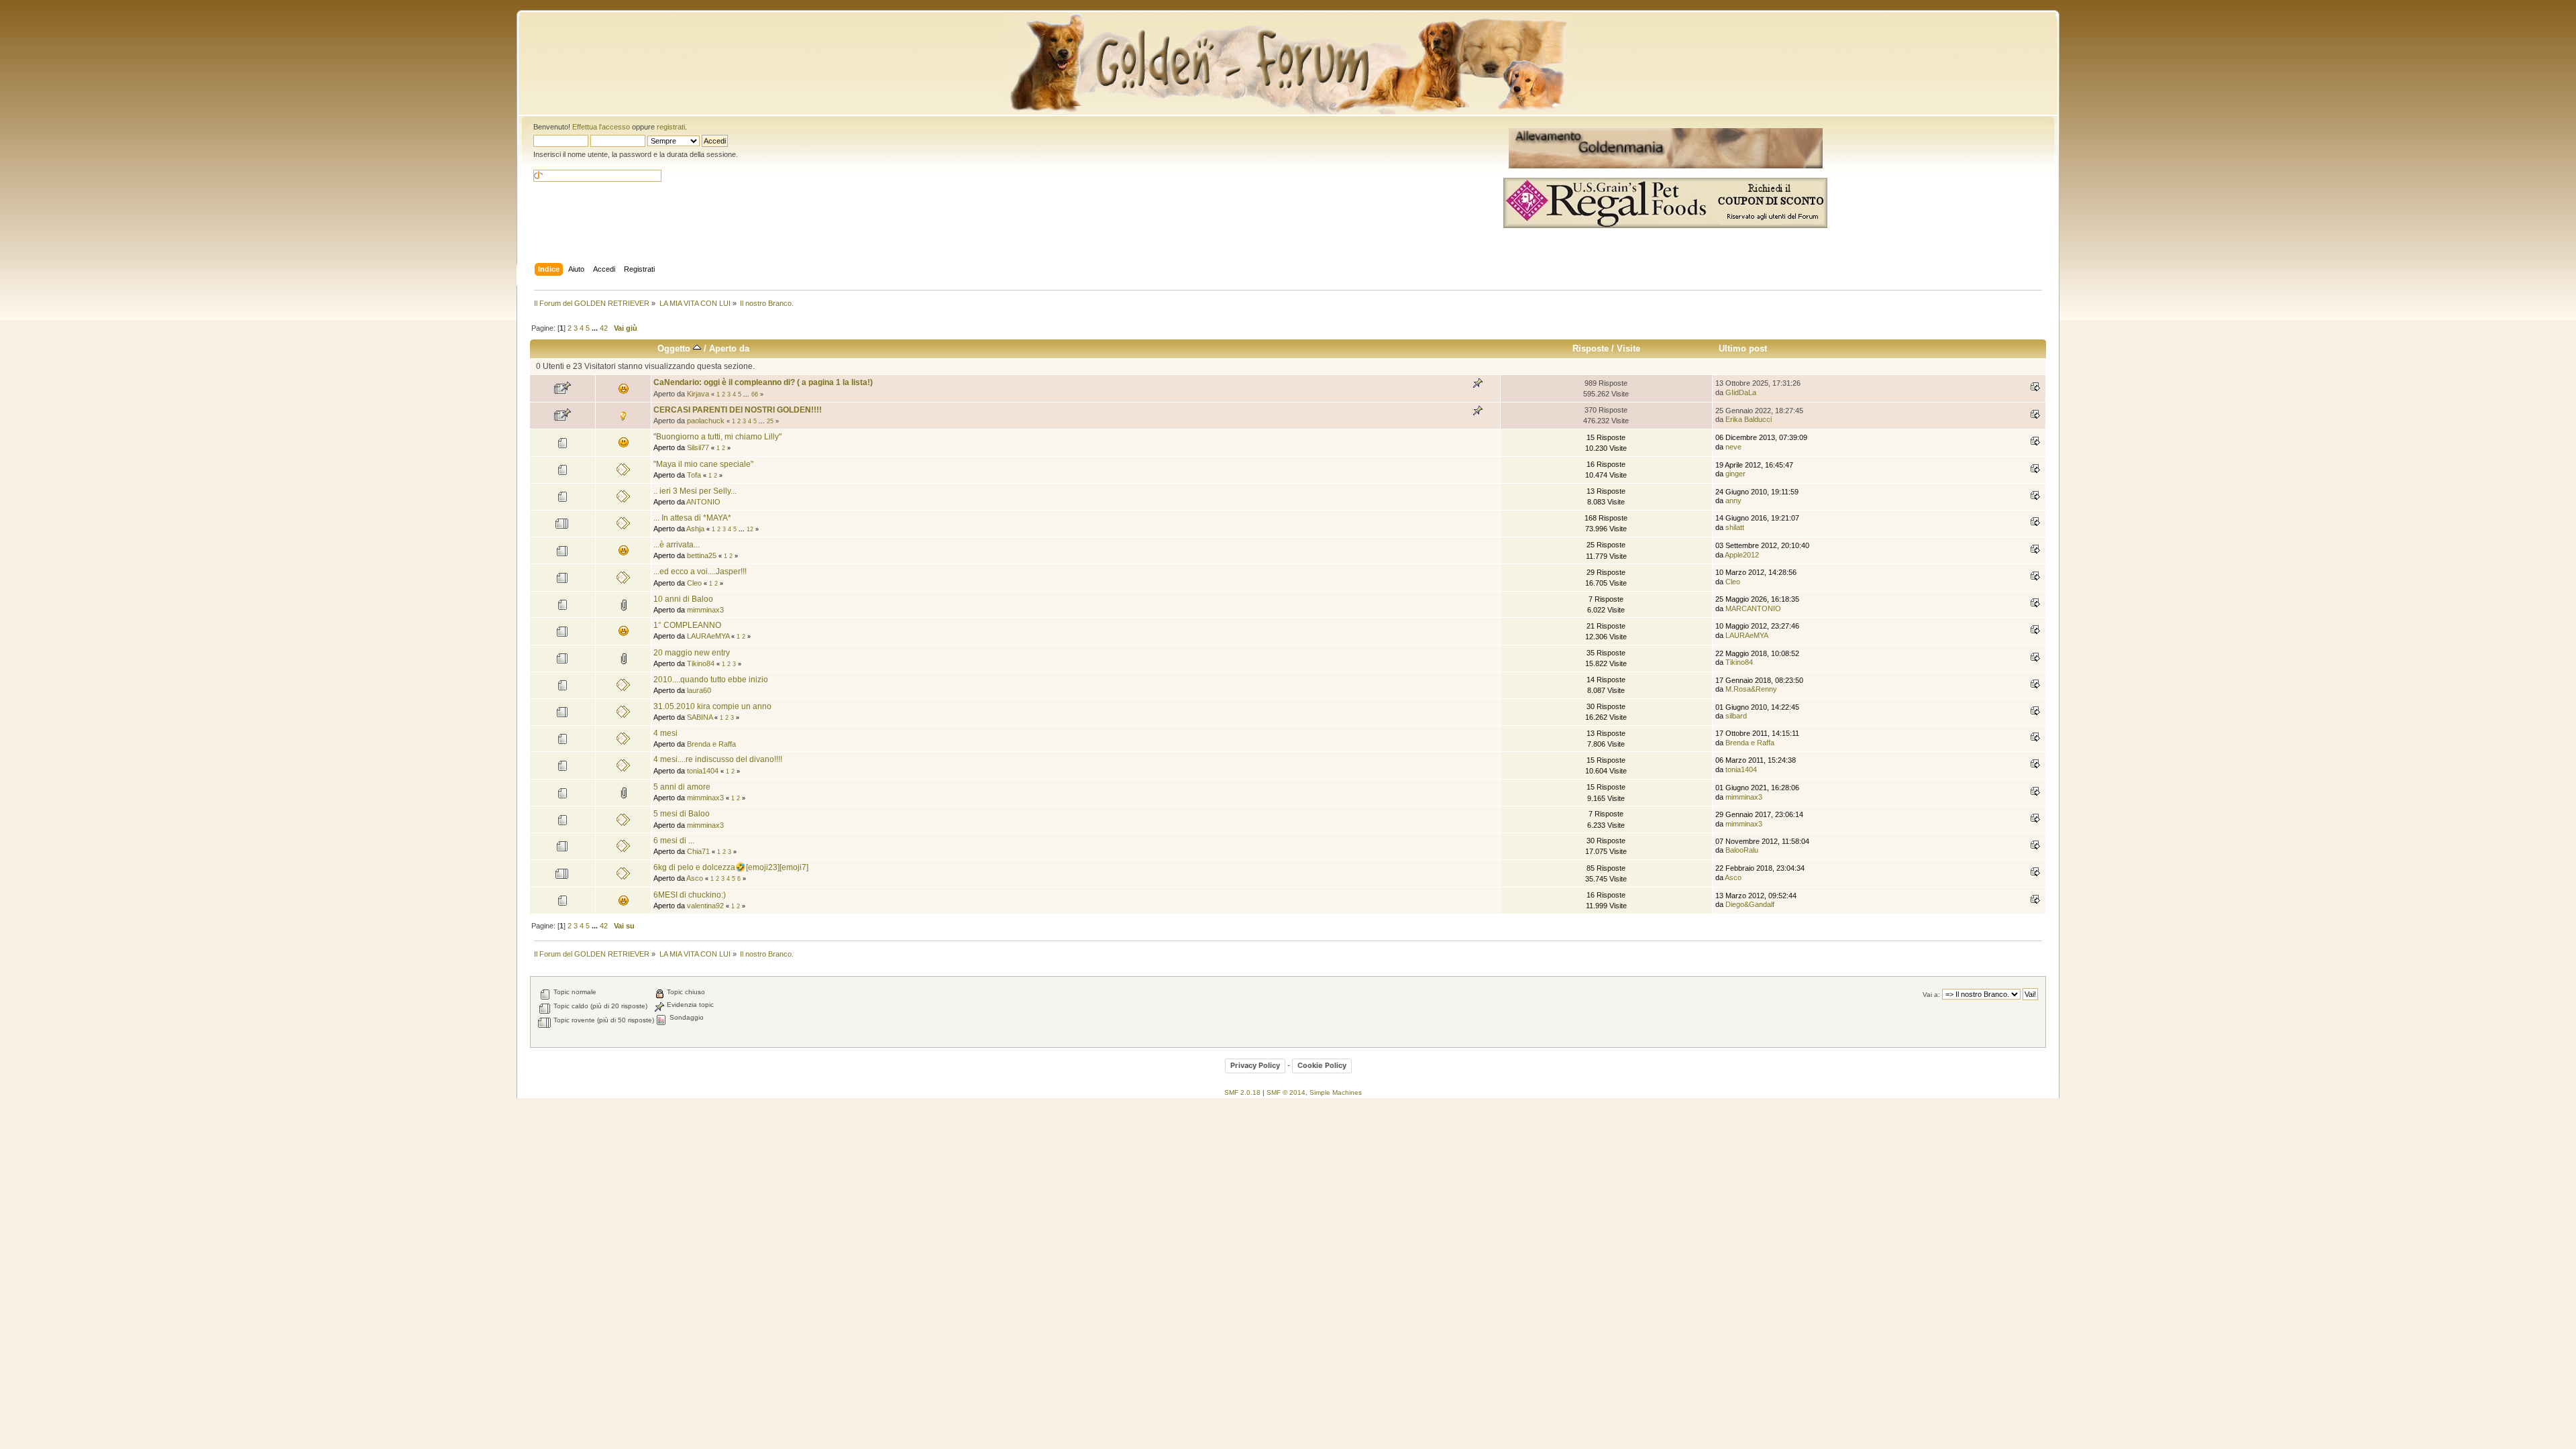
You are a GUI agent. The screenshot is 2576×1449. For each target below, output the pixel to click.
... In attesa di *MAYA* (692, 518)
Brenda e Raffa (711, 744)
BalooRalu (1742, 850)
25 (770, 421)
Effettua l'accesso (601, 127)
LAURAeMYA (708, 636)
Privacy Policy (1255, 1065)
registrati (671, 127)
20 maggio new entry (692, 653)
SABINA (700, 717)
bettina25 (702, 555)
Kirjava (698, 394)
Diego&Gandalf (1750, 904)
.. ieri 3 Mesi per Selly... (695, 491)
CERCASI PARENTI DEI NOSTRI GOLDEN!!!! (738, 410)
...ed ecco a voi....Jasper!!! (700, 572)
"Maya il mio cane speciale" (703, 464)
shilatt (1735, 527)
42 (604, 328)
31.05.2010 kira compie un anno (712, 706)
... (596, 328)
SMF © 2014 (1286, 1092)
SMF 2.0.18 (1242, 1092)
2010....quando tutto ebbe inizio (711, 680)
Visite (1628, 348)
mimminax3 (705, 610)
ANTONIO (703, 502)
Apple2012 (1742, 555)
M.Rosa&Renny (1751, 689)
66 (755, 394)
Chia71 (698, 851)
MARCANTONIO (1753, 608)
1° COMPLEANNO (687, 625)
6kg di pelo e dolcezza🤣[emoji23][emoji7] (731, 867)
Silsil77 (698, 447)
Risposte (1591, 348)
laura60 (699, 690)
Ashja (695, 529)
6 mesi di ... (674, 841)
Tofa (694, 475)
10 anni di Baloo (683, 599)
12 (750, 529)
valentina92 (705, 906)
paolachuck (706, 421)
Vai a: (1931, 995)
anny (1733, 500)
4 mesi (665, 733)
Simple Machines (1336, 1092)
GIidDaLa (1741, 392)
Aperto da (729, 348)
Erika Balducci (1749, 419)
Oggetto (675, 348)
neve (1733, 447)
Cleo (694, 583)
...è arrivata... (677, 545)
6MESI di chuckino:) (690, 895)
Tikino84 (701, 663)
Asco (695, 878)
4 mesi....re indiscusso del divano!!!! (718, 759)
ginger (1735, 474)
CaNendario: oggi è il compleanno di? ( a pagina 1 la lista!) (763, 382)
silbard (1736, 716)
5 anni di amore (682, 787)
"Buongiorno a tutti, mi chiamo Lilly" (717, 437)
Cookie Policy (1322, 1065)
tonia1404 (703, 771)
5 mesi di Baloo (682, 814)
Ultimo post (1743, 348)
